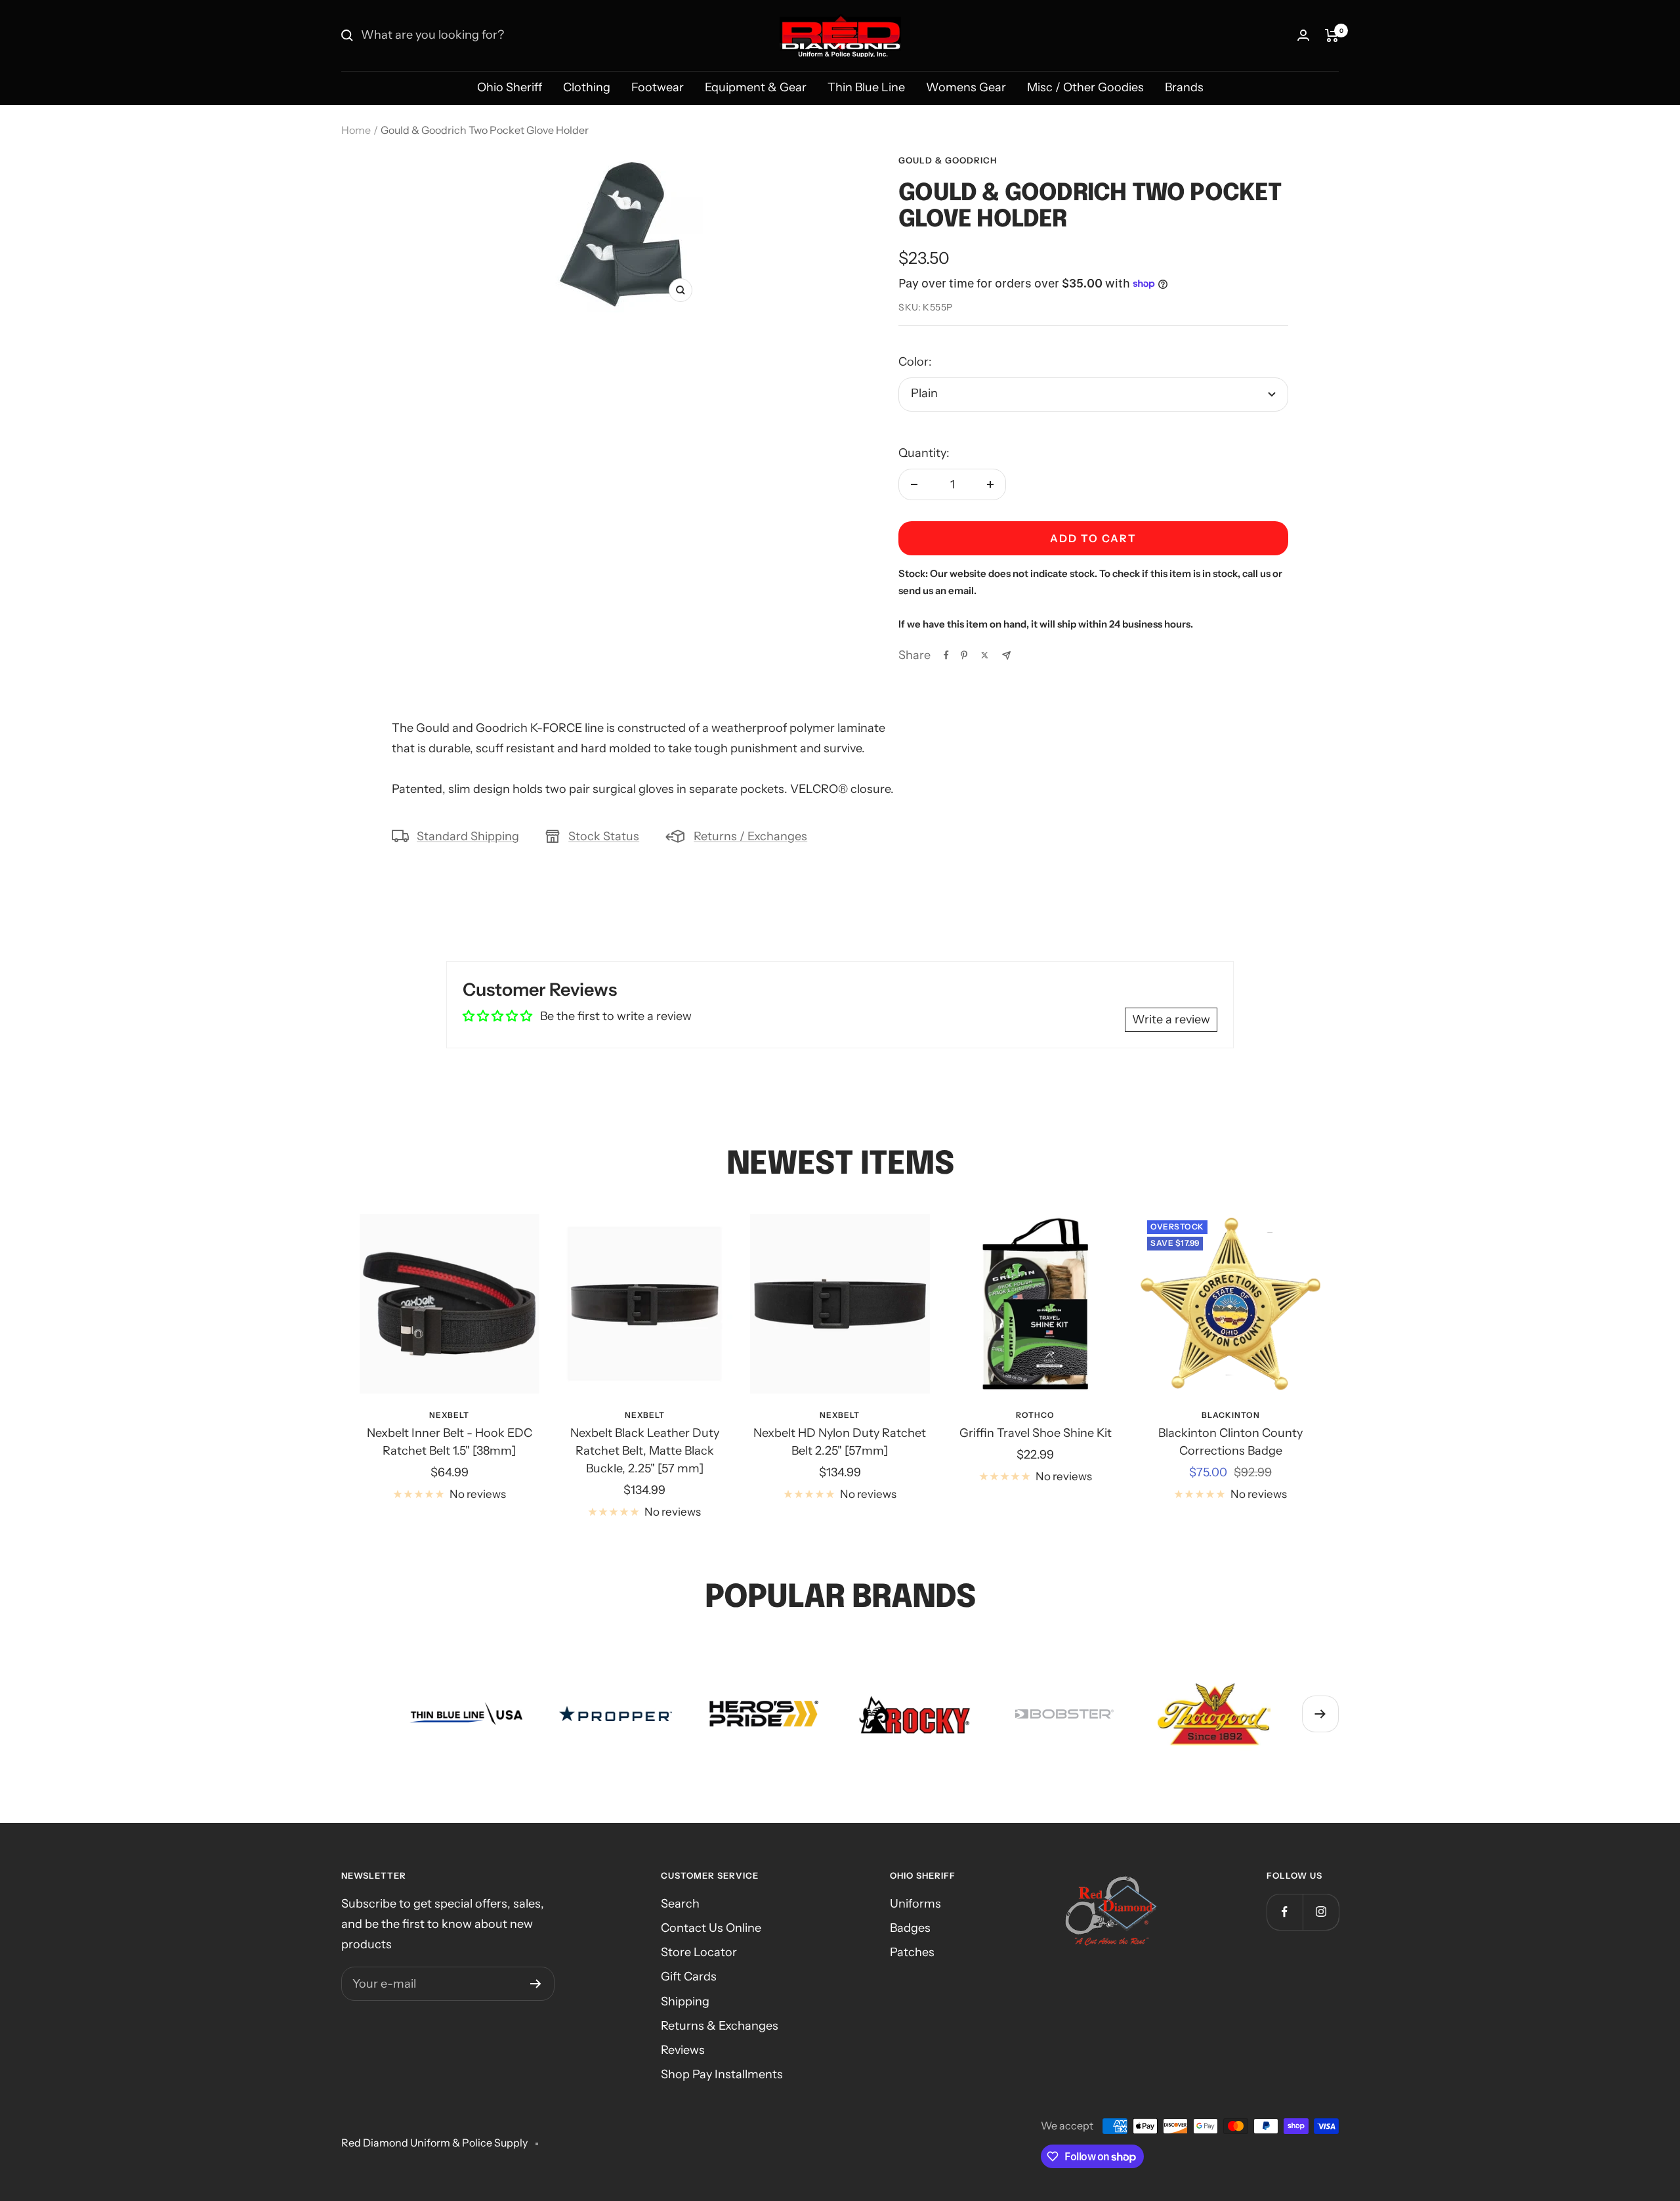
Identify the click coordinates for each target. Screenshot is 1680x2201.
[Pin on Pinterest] (964, 655)
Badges (910, 1928)
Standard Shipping (468, 836)
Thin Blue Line (866, 87)
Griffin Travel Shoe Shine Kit (1036, 1433)
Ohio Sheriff (510, 87)
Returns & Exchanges (720, 2026)
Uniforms (915, 1904)
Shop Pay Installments (722, 2074)
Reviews (683, 2050)
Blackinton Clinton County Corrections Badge (1230, 1442)
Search (680, 1904)
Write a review (1171, 1019)
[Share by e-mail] (1006, 655)
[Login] (1303, 35)
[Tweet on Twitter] (985, 655)
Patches (912, 1952)
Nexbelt (449, 1415)
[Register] (536, 1984)
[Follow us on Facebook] (1285, 1912)
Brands (1184, 87)
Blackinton (1231, 1415)
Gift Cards (689, 1977)
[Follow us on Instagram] (1321, 1912)
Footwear (658, 87)
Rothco (1035, 1415)
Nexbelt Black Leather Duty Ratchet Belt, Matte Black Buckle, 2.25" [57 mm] (645, 1451)
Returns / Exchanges (750, 836)
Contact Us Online (711, 1928)
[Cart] (1332, 35)
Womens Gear (966, 87)
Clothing (587, 87)
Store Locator (699, 1952)
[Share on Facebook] (946, 655)
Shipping (685, 2001)
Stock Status (604, 836)
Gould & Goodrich (948, 160)
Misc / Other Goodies (1085, 87)
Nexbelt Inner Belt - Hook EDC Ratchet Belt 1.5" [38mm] (450, 1442)
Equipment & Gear (756, 87)
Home (356, 130)
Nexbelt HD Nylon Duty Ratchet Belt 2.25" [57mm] (840, 1442)
